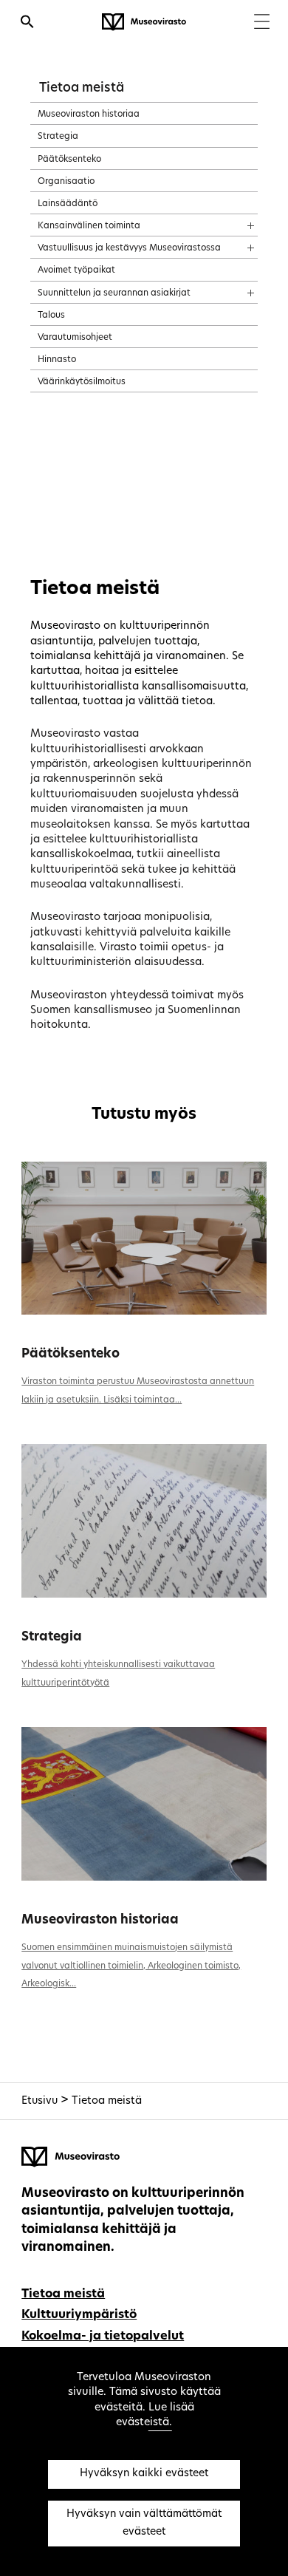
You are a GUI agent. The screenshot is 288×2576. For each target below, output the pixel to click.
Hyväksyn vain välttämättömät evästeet (144, 2523)
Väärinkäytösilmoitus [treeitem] (82, 382)
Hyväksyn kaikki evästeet (144, 2474)
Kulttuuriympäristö (79, 2315)
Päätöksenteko (71, 1354)
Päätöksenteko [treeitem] (69, 160)
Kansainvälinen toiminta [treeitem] (89, 226)
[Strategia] (144, 1520)
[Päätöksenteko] (144, 1238)
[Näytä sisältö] (237, 221)
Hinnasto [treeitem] (57, 360)
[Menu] (262, 23)
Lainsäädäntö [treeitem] (68, 204)
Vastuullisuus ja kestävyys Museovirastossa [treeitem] (129, 248)
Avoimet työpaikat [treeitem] (76, 270)
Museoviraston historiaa (100, 1920)
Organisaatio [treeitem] (66, 182)
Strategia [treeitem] (58, 137)
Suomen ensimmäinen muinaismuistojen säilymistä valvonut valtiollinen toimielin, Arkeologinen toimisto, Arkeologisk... (131, 1966)
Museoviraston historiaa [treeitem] (89, 115)
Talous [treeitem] (51, 316)
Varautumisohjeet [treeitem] (75, 338)
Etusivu (40, 2101)
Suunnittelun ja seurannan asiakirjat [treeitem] (114, 293)
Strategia (52, 1637)
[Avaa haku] (27, 24)
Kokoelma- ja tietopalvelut (103, 2337)
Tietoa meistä (82, 88)
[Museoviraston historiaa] (144, 1803)
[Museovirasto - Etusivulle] (144, 22)
